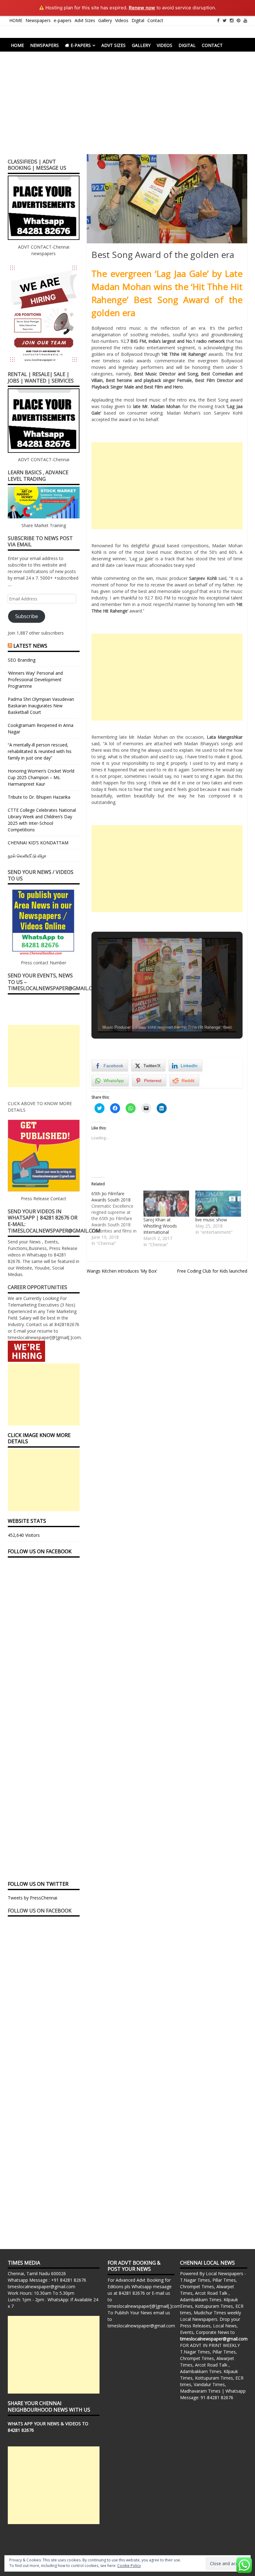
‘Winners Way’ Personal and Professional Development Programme (35, 680)
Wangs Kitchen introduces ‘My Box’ (122, 1271)
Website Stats (27, 1521)
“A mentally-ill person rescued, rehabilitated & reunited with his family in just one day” (40, 751)
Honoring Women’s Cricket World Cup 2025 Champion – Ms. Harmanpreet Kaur (41, 777)
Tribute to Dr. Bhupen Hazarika (39, 797)
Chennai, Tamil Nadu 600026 (37, 2273)
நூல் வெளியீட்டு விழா (27, 856)
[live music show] (218, 1204)
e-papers (63, 20)
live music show (211, 1220)
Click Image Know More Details (39, 1438)
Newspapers (38, 20)
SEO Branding (22, 660)
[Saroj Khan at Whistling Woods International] (166, 1204)
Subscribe (27, 616)
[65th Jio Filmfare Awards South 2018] (117, 1219)
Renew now (142, 8)
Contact (155, 20)
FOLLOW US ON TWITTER (38, 1884)
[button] (153, 1016)
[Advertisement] (127, 108)
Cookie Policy (129, 2566)
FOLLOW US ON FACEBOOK (40, 1551)
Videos (122, 20)
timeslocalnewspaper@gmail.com (42, 2287)
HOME (16, 20)
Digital (138, 20)
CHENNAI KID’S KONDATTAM (38, 843)
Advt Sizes (85, 20)
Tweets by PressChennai (32, 1898)
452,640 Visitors (24, 1535)
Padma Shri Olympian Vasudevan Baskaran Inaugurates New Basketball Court (41, 706)
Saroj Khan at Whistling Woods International (160, 1226)
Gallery (105, 20)
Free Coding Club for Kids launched (212, 1271)
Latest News (30, 646)
